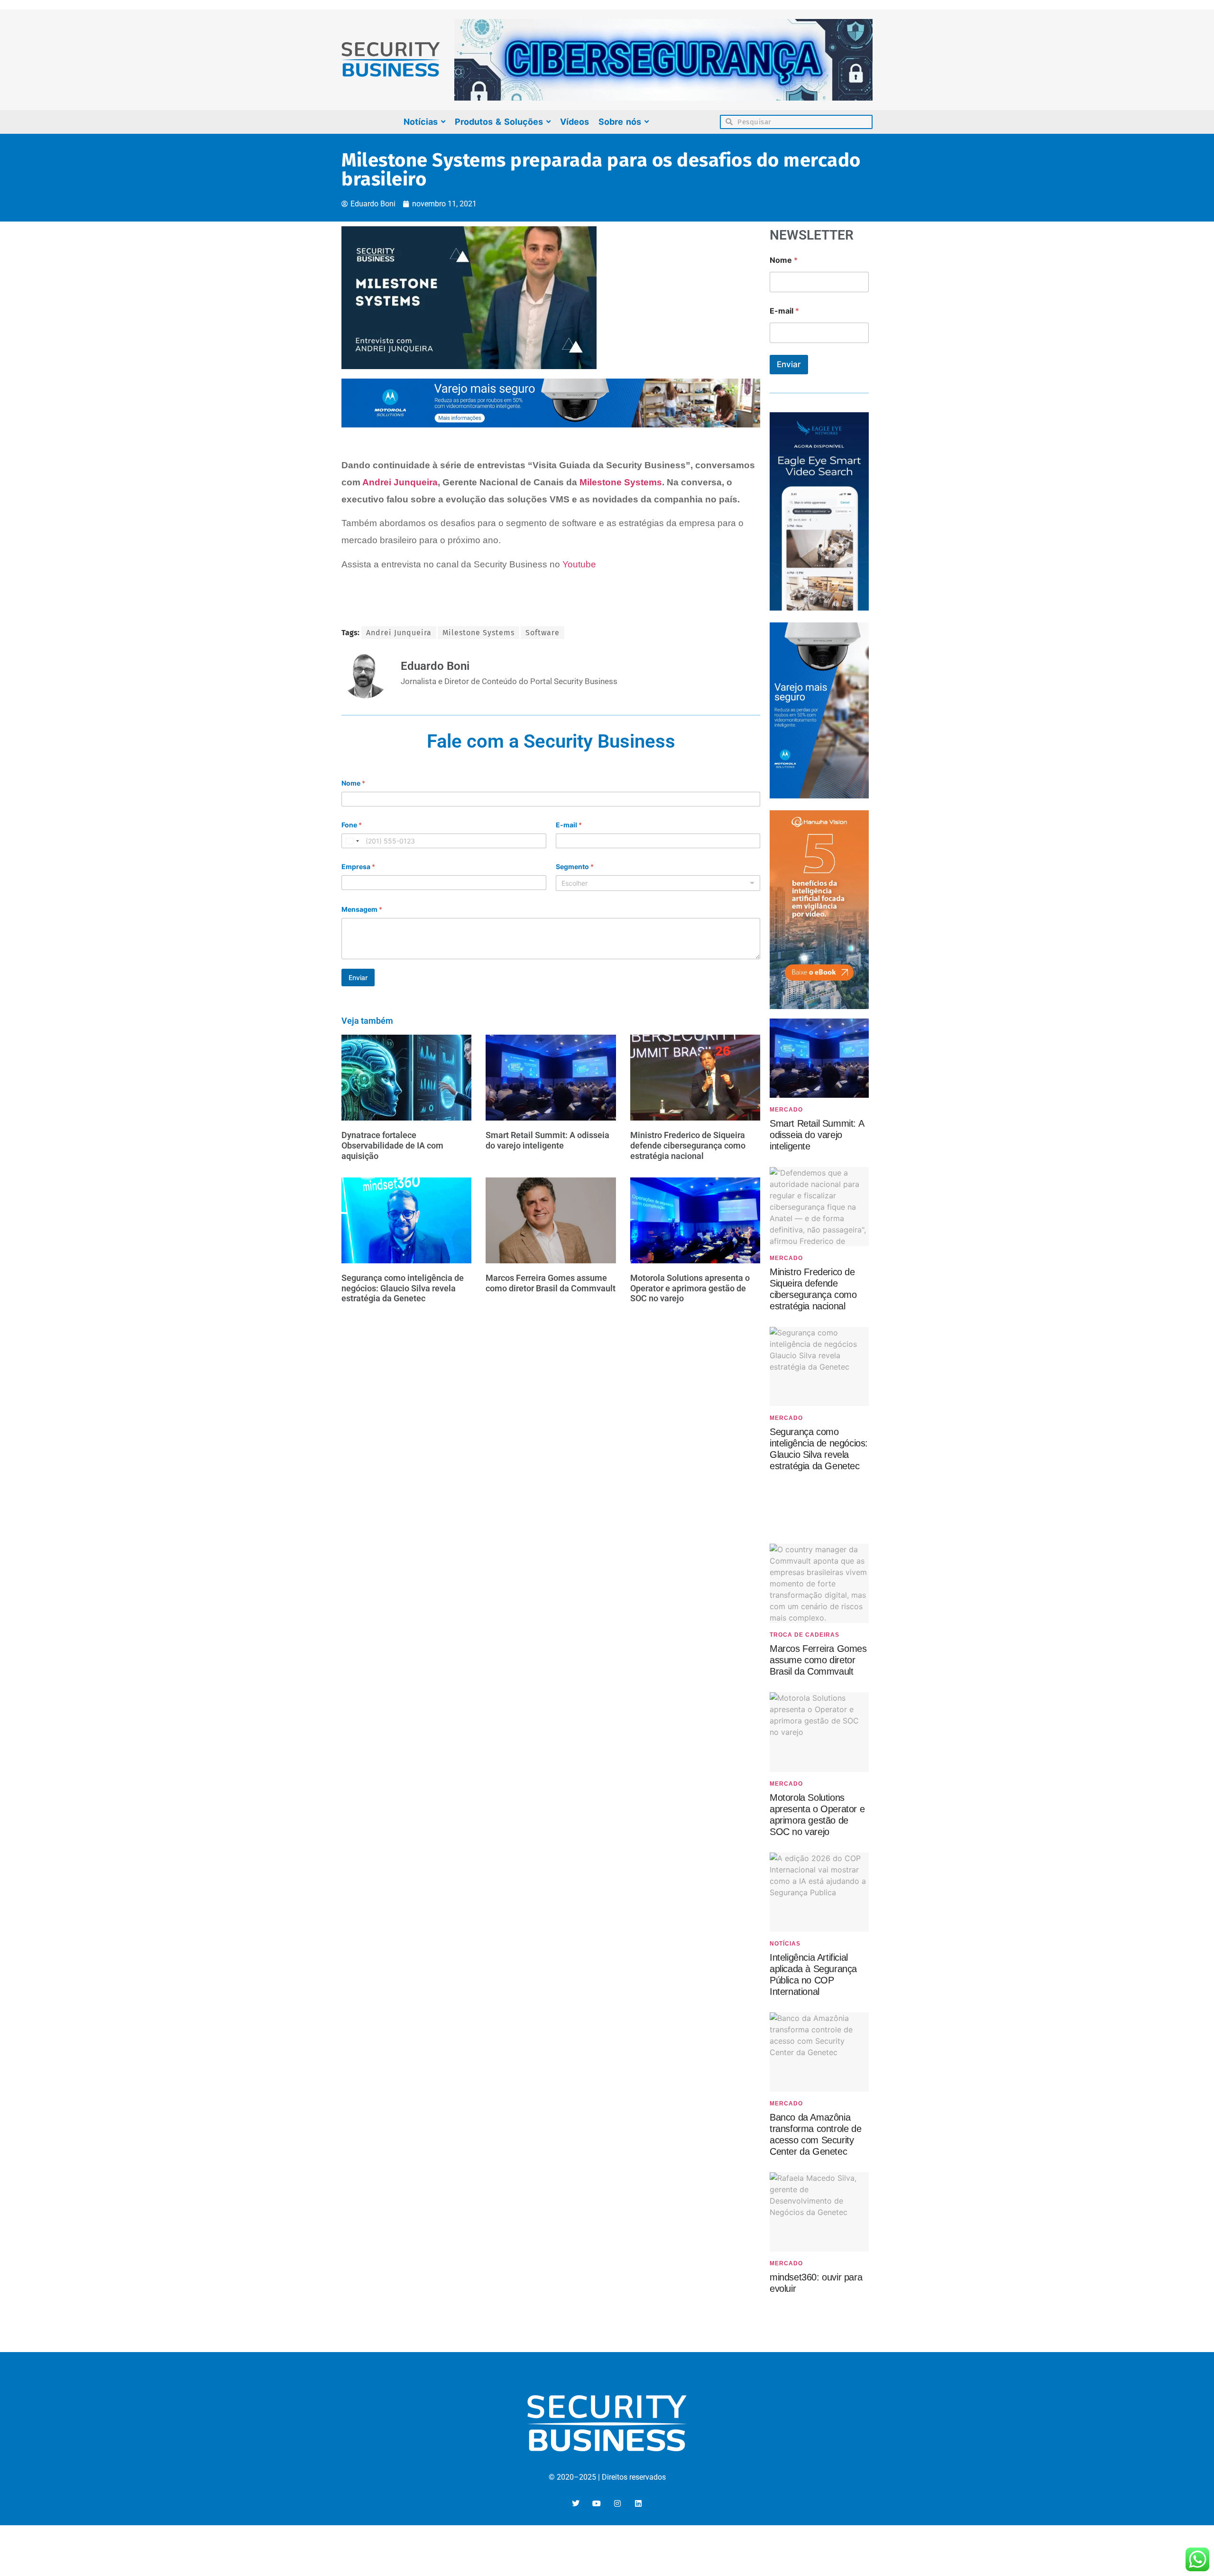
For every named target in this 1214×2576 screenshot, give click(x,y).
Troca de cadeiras (805, 1635)
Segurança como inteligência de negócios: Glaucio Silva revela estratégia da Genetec (403, 1288)
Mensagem (362, 909)
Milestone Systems (621, 482)
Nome (353, 783)
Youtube (579, 564)
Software (543, 633)
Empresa (358, 866)
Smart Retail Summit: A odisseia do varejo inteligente (547, 1140)
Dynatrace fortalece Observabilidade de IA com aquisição (392, 1145)
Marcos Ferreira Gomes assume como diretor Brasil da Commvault (551, 1283)
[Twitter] (576, 2503)
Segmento (575, 866)
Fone (352, 825)
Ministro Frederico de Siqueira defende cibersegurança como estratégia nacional (688, 1145)
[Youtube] (597, 2503)
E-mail (569, 825)
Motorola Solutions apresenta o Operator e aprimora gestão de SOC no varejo (690, 1288)
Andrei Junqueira (400, 482)
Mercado (786, 1110)
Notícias (785, 1944)
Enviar (358, 978)
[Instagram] (617, 2503)
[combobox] (352, 841)
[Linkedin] (638, 2503)
